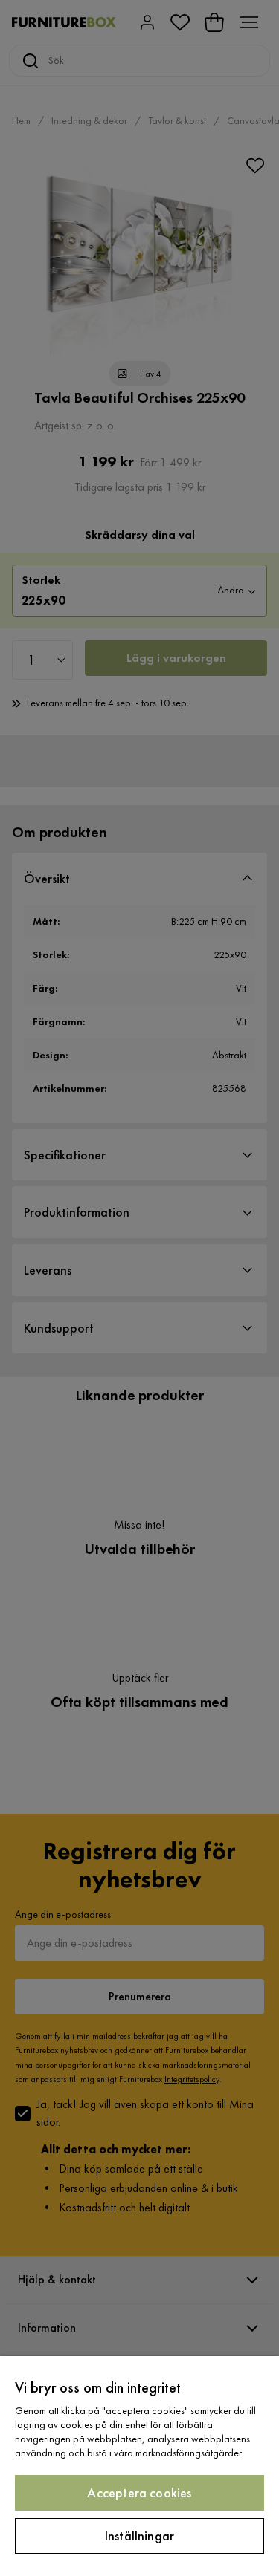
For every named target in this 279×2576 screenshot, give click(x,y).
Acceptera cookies (139, 2492)
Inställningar (139, 2536)
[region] (139, 2466)
